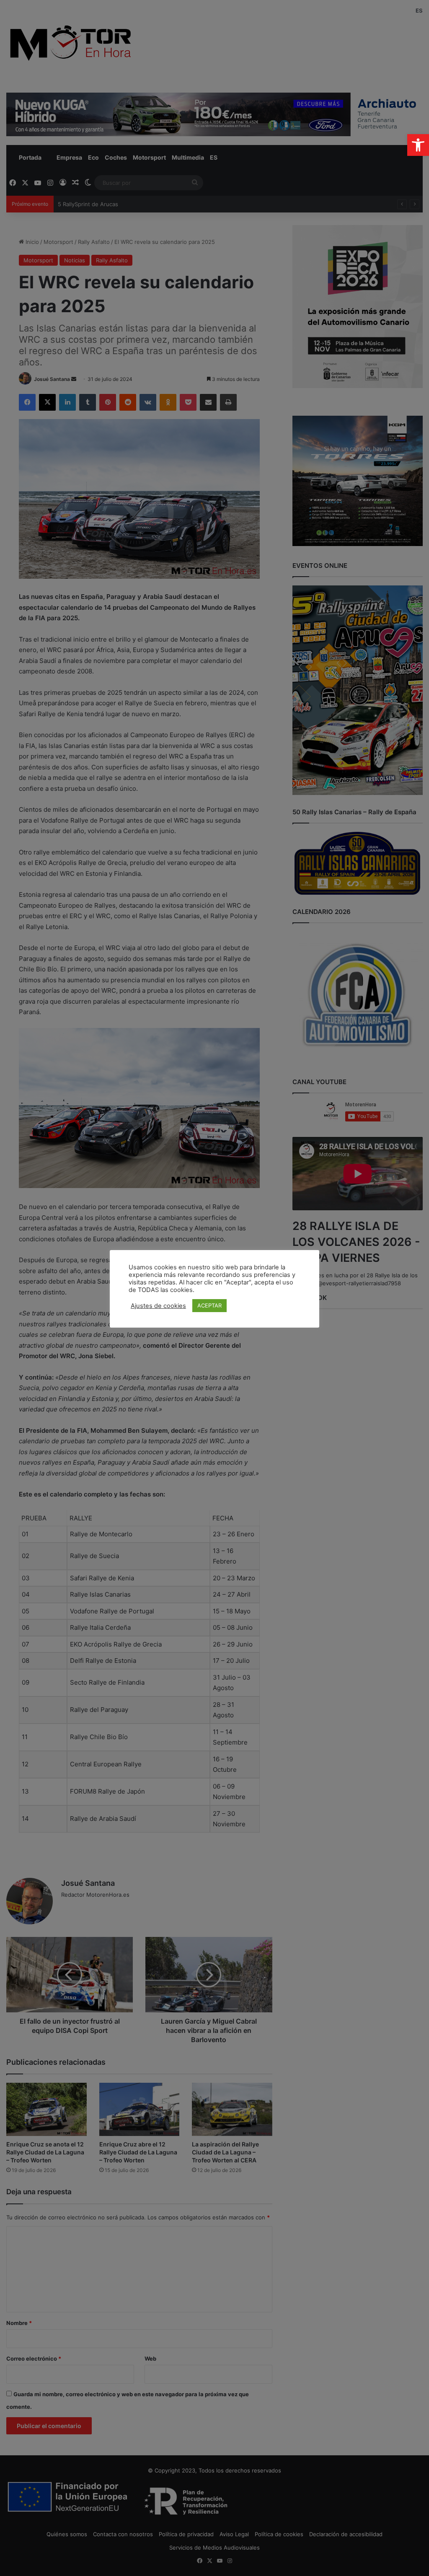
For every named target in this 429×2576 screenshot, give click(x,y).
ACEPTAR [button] (209, 1305)
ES (419, 10)
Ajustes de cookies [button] (158, 1306)
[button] (418, 145)
